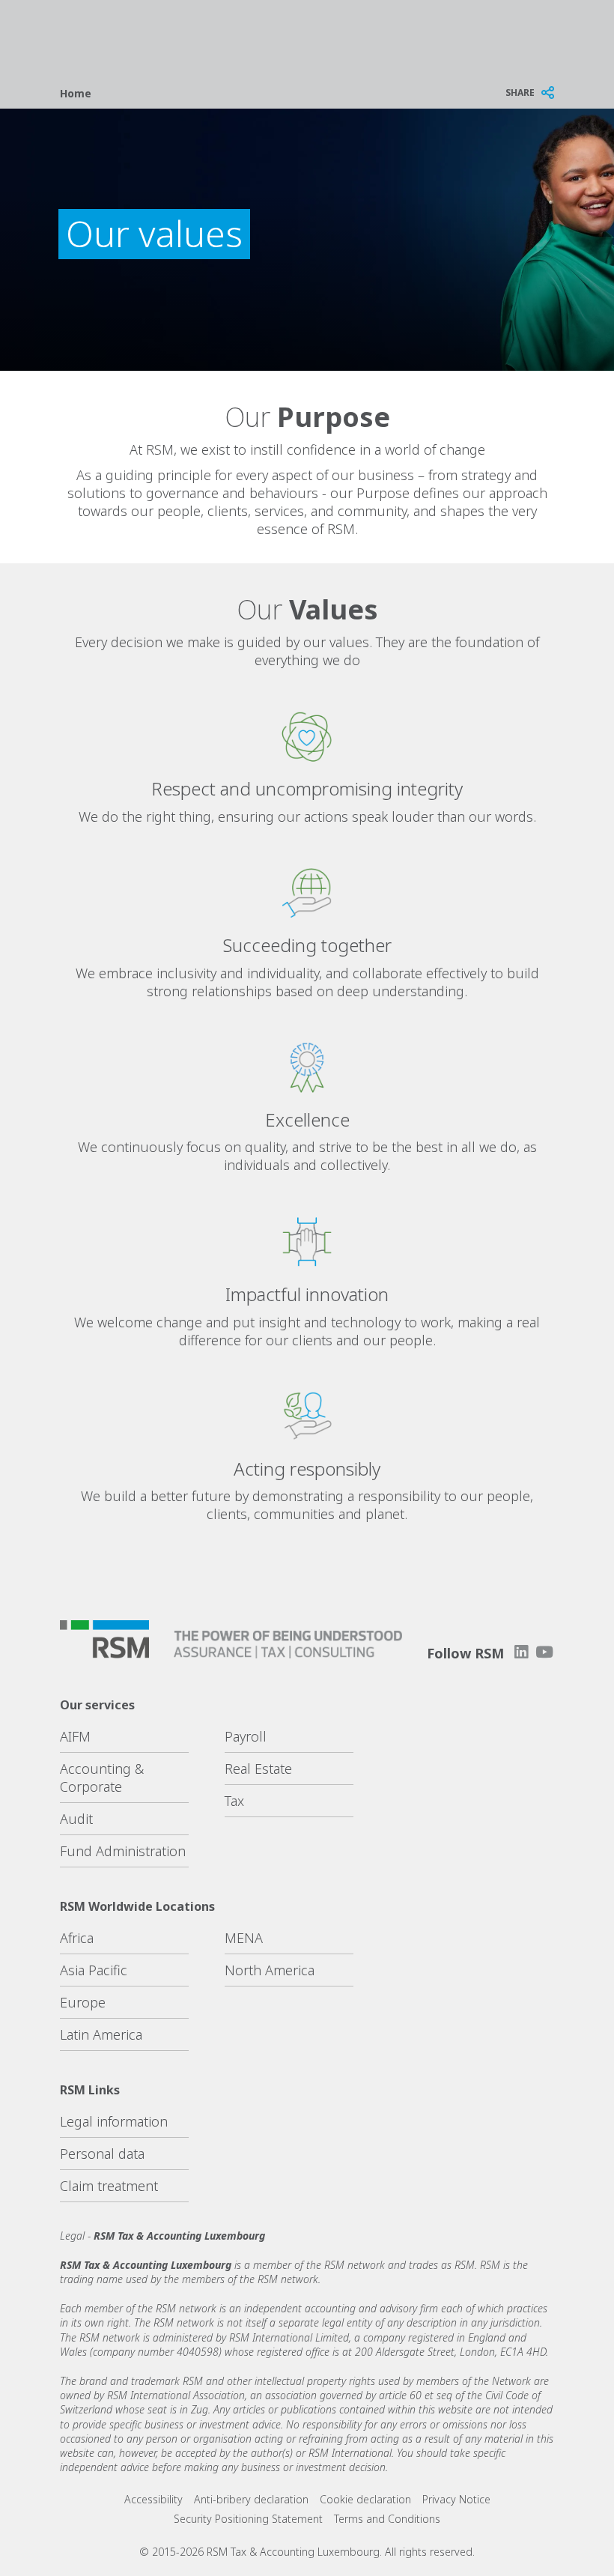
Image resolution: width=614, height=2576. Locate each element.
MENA (244, 1938)
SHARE (520, 93)
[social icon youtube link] (544, 1652)
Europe (83, 2002)
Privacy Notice (456, 2499)
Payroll (246, 1736)
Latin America (101, 2034)
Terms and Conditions (387, 2519)
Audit (76, 1819)
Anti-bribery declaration (251, 2499)
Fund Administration (123, 1851)
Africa (77, 1938)
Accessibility (153, 2499)
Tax (234, 1801)
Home (76, 93)
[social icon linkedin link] (521, 1652)
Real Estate (258, 1769)
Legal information (114, 2121)
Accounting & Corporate (102, 1778)
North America (270, 1970)
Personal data (102, 2154)
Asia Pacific (94, 1970)
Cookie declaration (365, 2499)
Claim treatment (109, 2186)
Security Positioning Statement (248, 2519)
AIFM (75, 1736)
